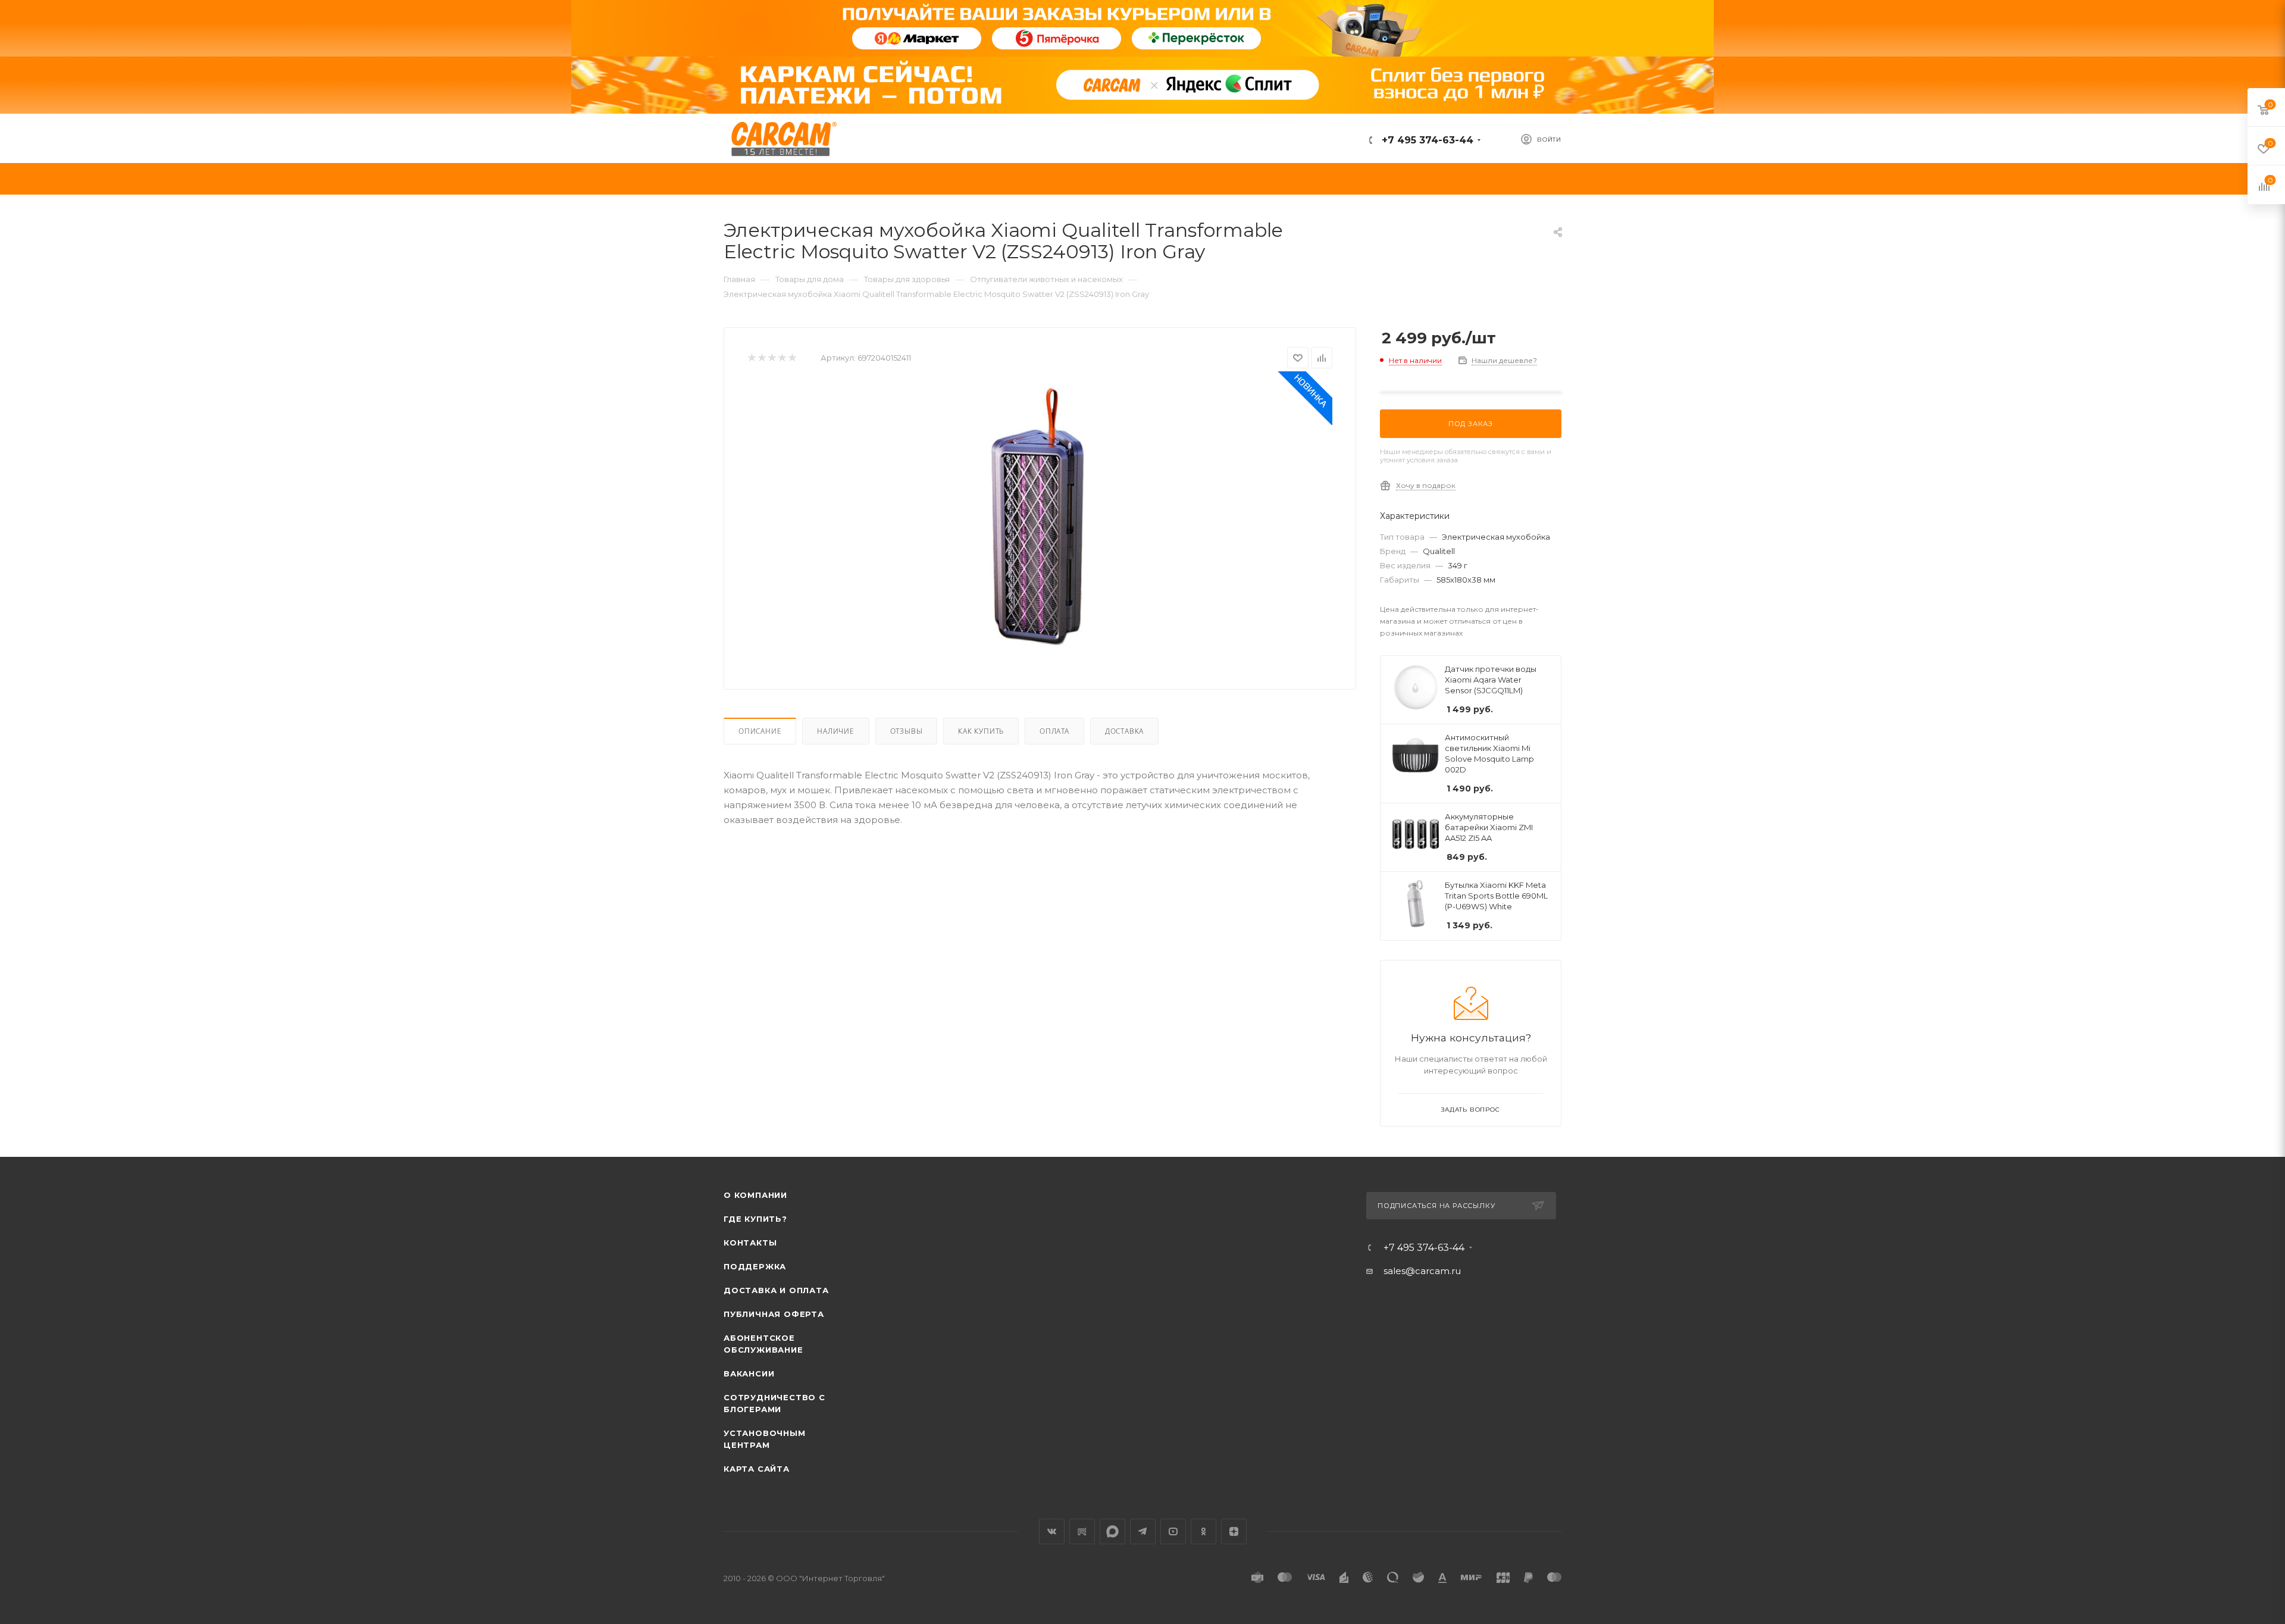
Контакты (750, 1243)
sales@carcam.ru (1422, 1271)
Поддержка (755, 1266)
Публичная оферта (774, 1314)
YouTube (1173, 1531)
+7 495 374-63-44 (1426, 140)
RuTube (1082, 1531)
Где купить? (755, 1219)
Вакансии (749, 1373)
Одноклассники (1203, 1531)
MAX (1112, 1531)
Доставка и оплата (776, 1290)
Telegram (1143, 1531)
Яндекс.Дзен (1234, 1531)
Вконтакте (1052, 1531)
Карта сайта (757, 1469)
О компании (755, 1195)
